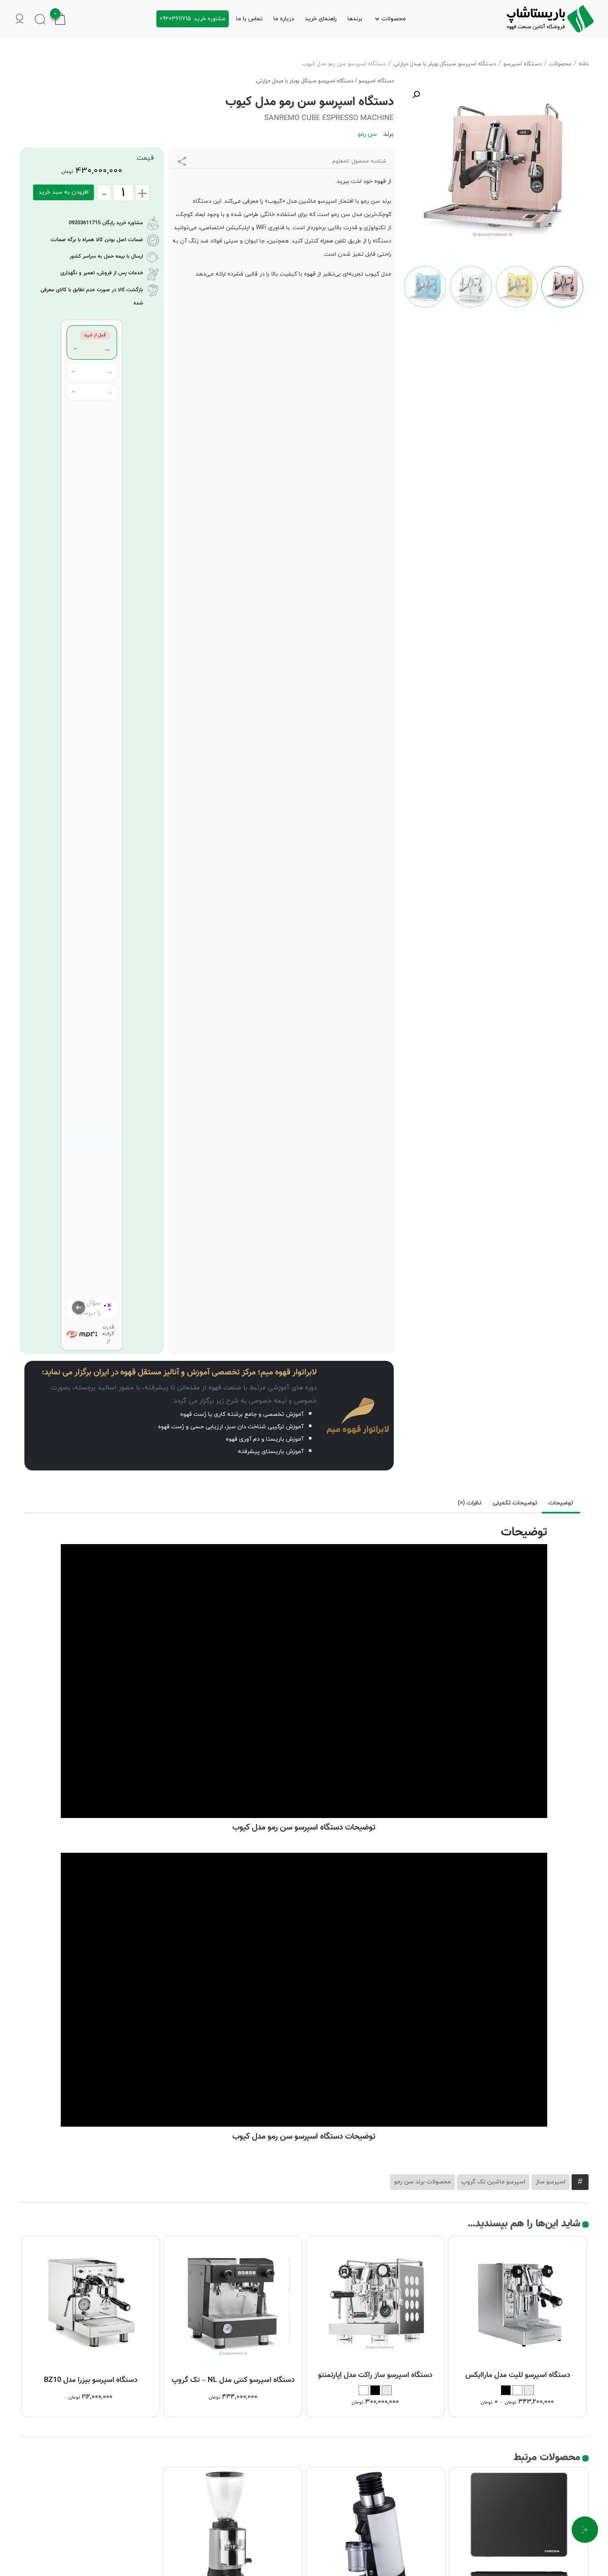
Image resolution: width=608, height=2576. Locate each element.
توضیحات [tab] (561, 1503)
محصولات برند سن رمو (422, 2182)
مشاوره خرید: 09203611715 (193, 19)
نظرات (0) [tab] (470, 1503)
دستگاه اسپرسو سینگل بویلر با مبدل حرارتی (445, 64)
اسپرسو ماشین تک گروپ (493, 2182)
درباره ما (284, 19)
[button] (416, 95)
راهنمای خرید (321, 19)
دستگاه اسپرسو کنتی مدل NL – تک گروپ (233, 2380)
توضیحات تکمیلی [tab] (515, 1503)
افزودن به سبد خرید (63, 192)
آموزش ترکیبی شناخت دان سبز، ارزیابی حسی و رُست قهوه (231, 1427)
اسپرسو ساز (551, 2182)
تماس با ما (249, 19)
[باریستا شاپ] (550, 19)
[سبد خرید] (60, 18)
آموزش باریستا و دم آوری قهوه (265, 1439)
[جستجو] (40, 19)
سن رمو (367, 134)
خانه (584, 64)
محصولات (394, 19)
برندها (355, 19)
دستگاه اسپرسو (523, 64)
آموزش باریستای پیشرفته (271, 1452)
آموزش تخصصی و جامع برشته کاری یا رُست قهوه (242, 1414)
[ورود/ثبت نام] (20, 19)
